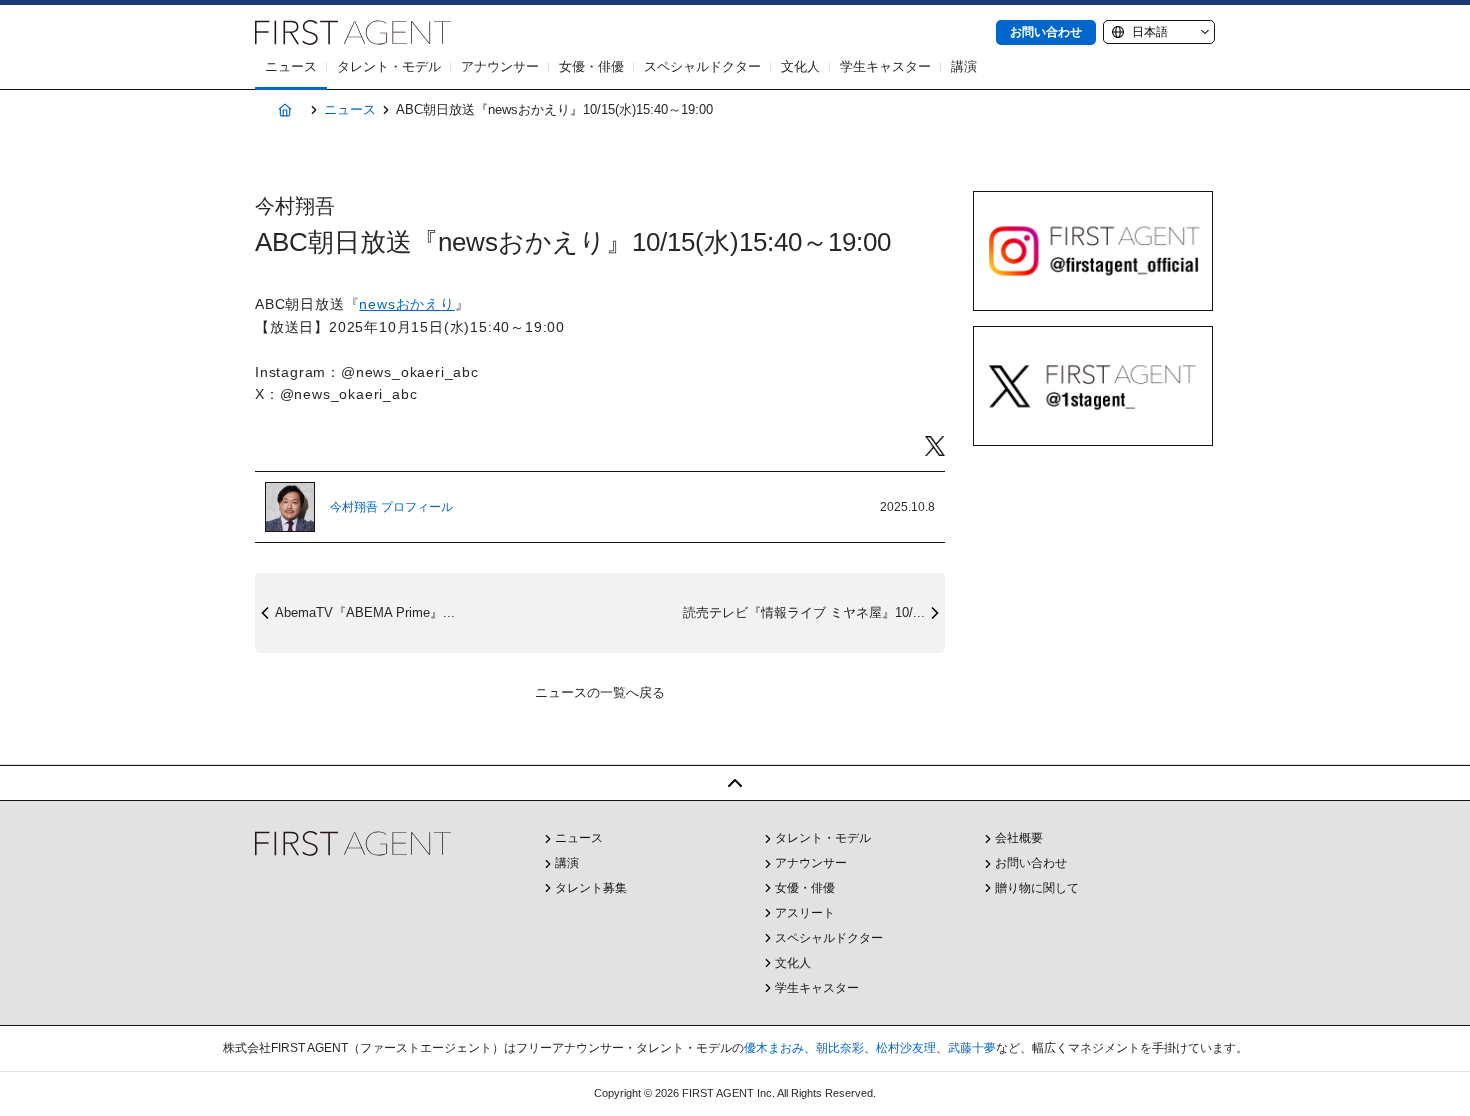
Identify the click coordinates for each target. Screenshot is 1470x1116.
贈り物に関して (1037, 888)
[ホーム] (284, 110)
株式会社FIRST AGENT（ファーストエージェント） (353, 32)
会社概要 (1019, 838)
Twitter (935, 446)
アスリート (805, 913)
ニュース (291, 66)
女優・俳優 (591, 66)
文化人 (800, 66)
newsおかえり (406, 304)
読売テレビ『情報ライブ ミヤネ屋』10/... (804, 612)
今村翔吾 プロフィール (391, 507)
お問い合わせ (1046, 32)
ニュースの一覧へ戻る (600, 692)
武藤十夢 (972, 1048)
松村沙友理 (906, 1048)
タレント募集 (591, 888)
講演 (964, 66)
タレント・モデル (389, 66)
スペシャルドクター (702, 66)
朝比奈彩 (840, 1048)
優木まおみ (774, 1048)
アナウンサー (500, 66)
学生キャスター (885, 66)
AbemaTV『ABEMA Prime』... (365, 612)
